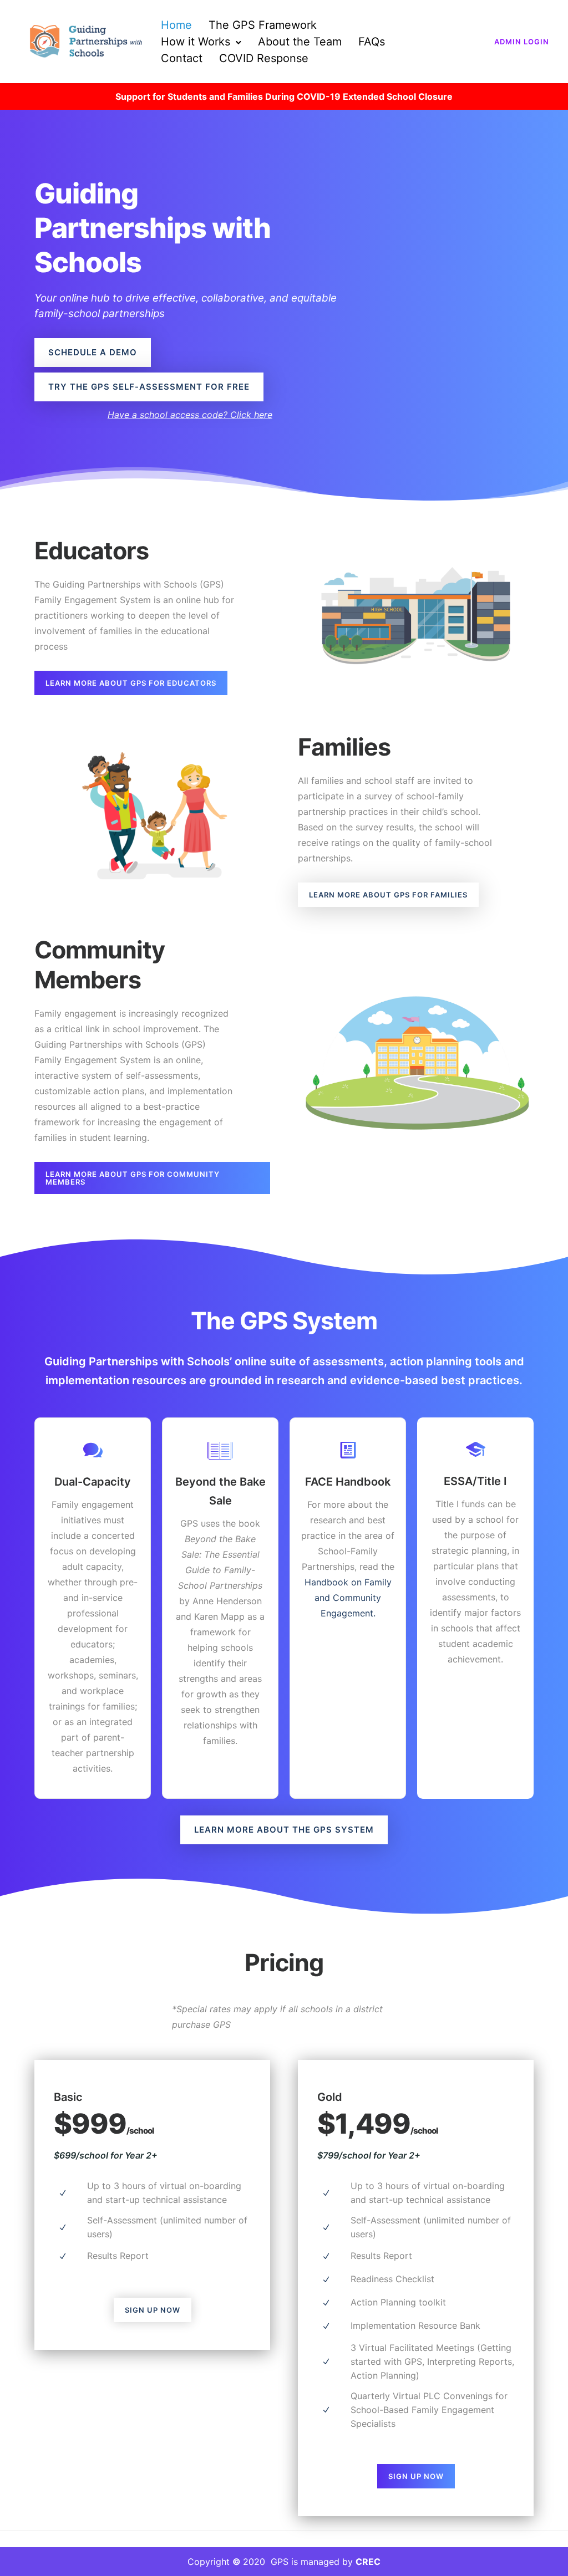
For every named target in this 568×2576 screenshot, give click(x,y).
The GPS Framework (263, 25)
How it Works (196, 42)
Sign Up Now (153, 2310)
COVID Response (264, 58)
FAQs (372, 42)
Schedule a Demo (93, 352)
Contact (182, 58)
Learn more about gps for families (388, 895)
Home (176, 25)
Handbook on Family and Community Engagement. (348, 1598)
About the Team (300, 42)
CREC (368, 2562)
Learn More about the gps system (284, 1830)
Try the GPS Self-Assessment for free (149, 387)
